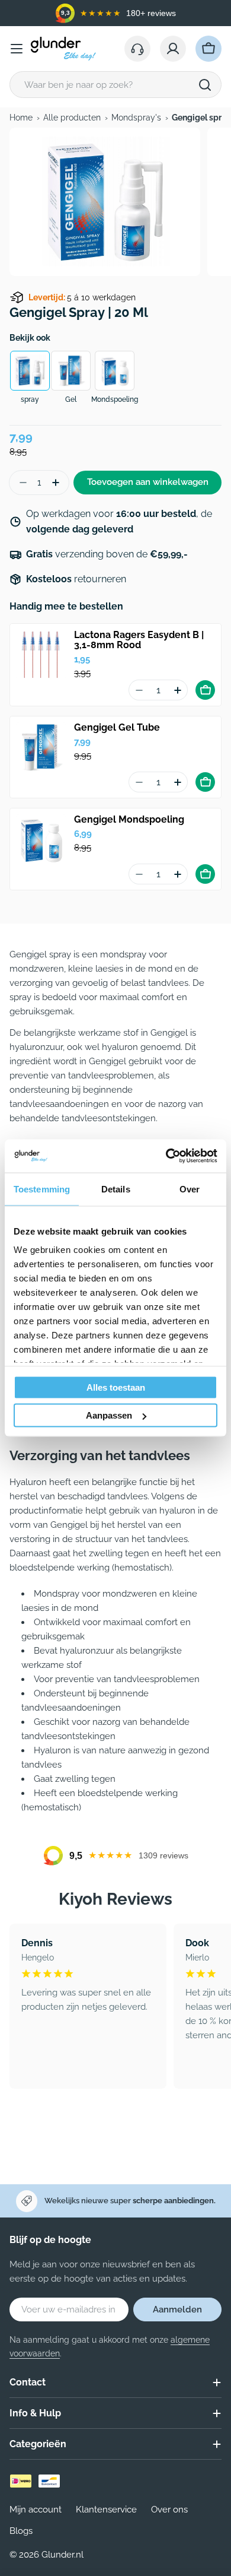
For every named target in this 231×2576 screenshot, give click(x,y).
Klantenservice (106, 2510)
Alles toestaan (116, 1387)
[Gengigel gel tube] (41, 747)
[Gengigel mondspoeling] (41, 839)
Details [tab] (116, 1189)
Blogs (21, 2531)
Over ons (169, 2510)
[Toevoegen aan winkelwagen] (205, 690)
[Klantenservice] (137, 49)
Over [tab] (190, 1189)
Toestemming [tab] (42, 1189)
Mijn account (36, 2510)
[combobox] (115, 85)
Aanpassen (109, 1415)
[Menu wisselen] (17, 49)
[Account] (173, 49)
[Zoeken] (205, 85)
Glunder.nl (62, 2555)
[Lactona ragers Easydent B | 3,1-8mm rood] (41, 655)
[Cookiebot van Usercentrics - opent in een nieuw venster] (166, 1156)
